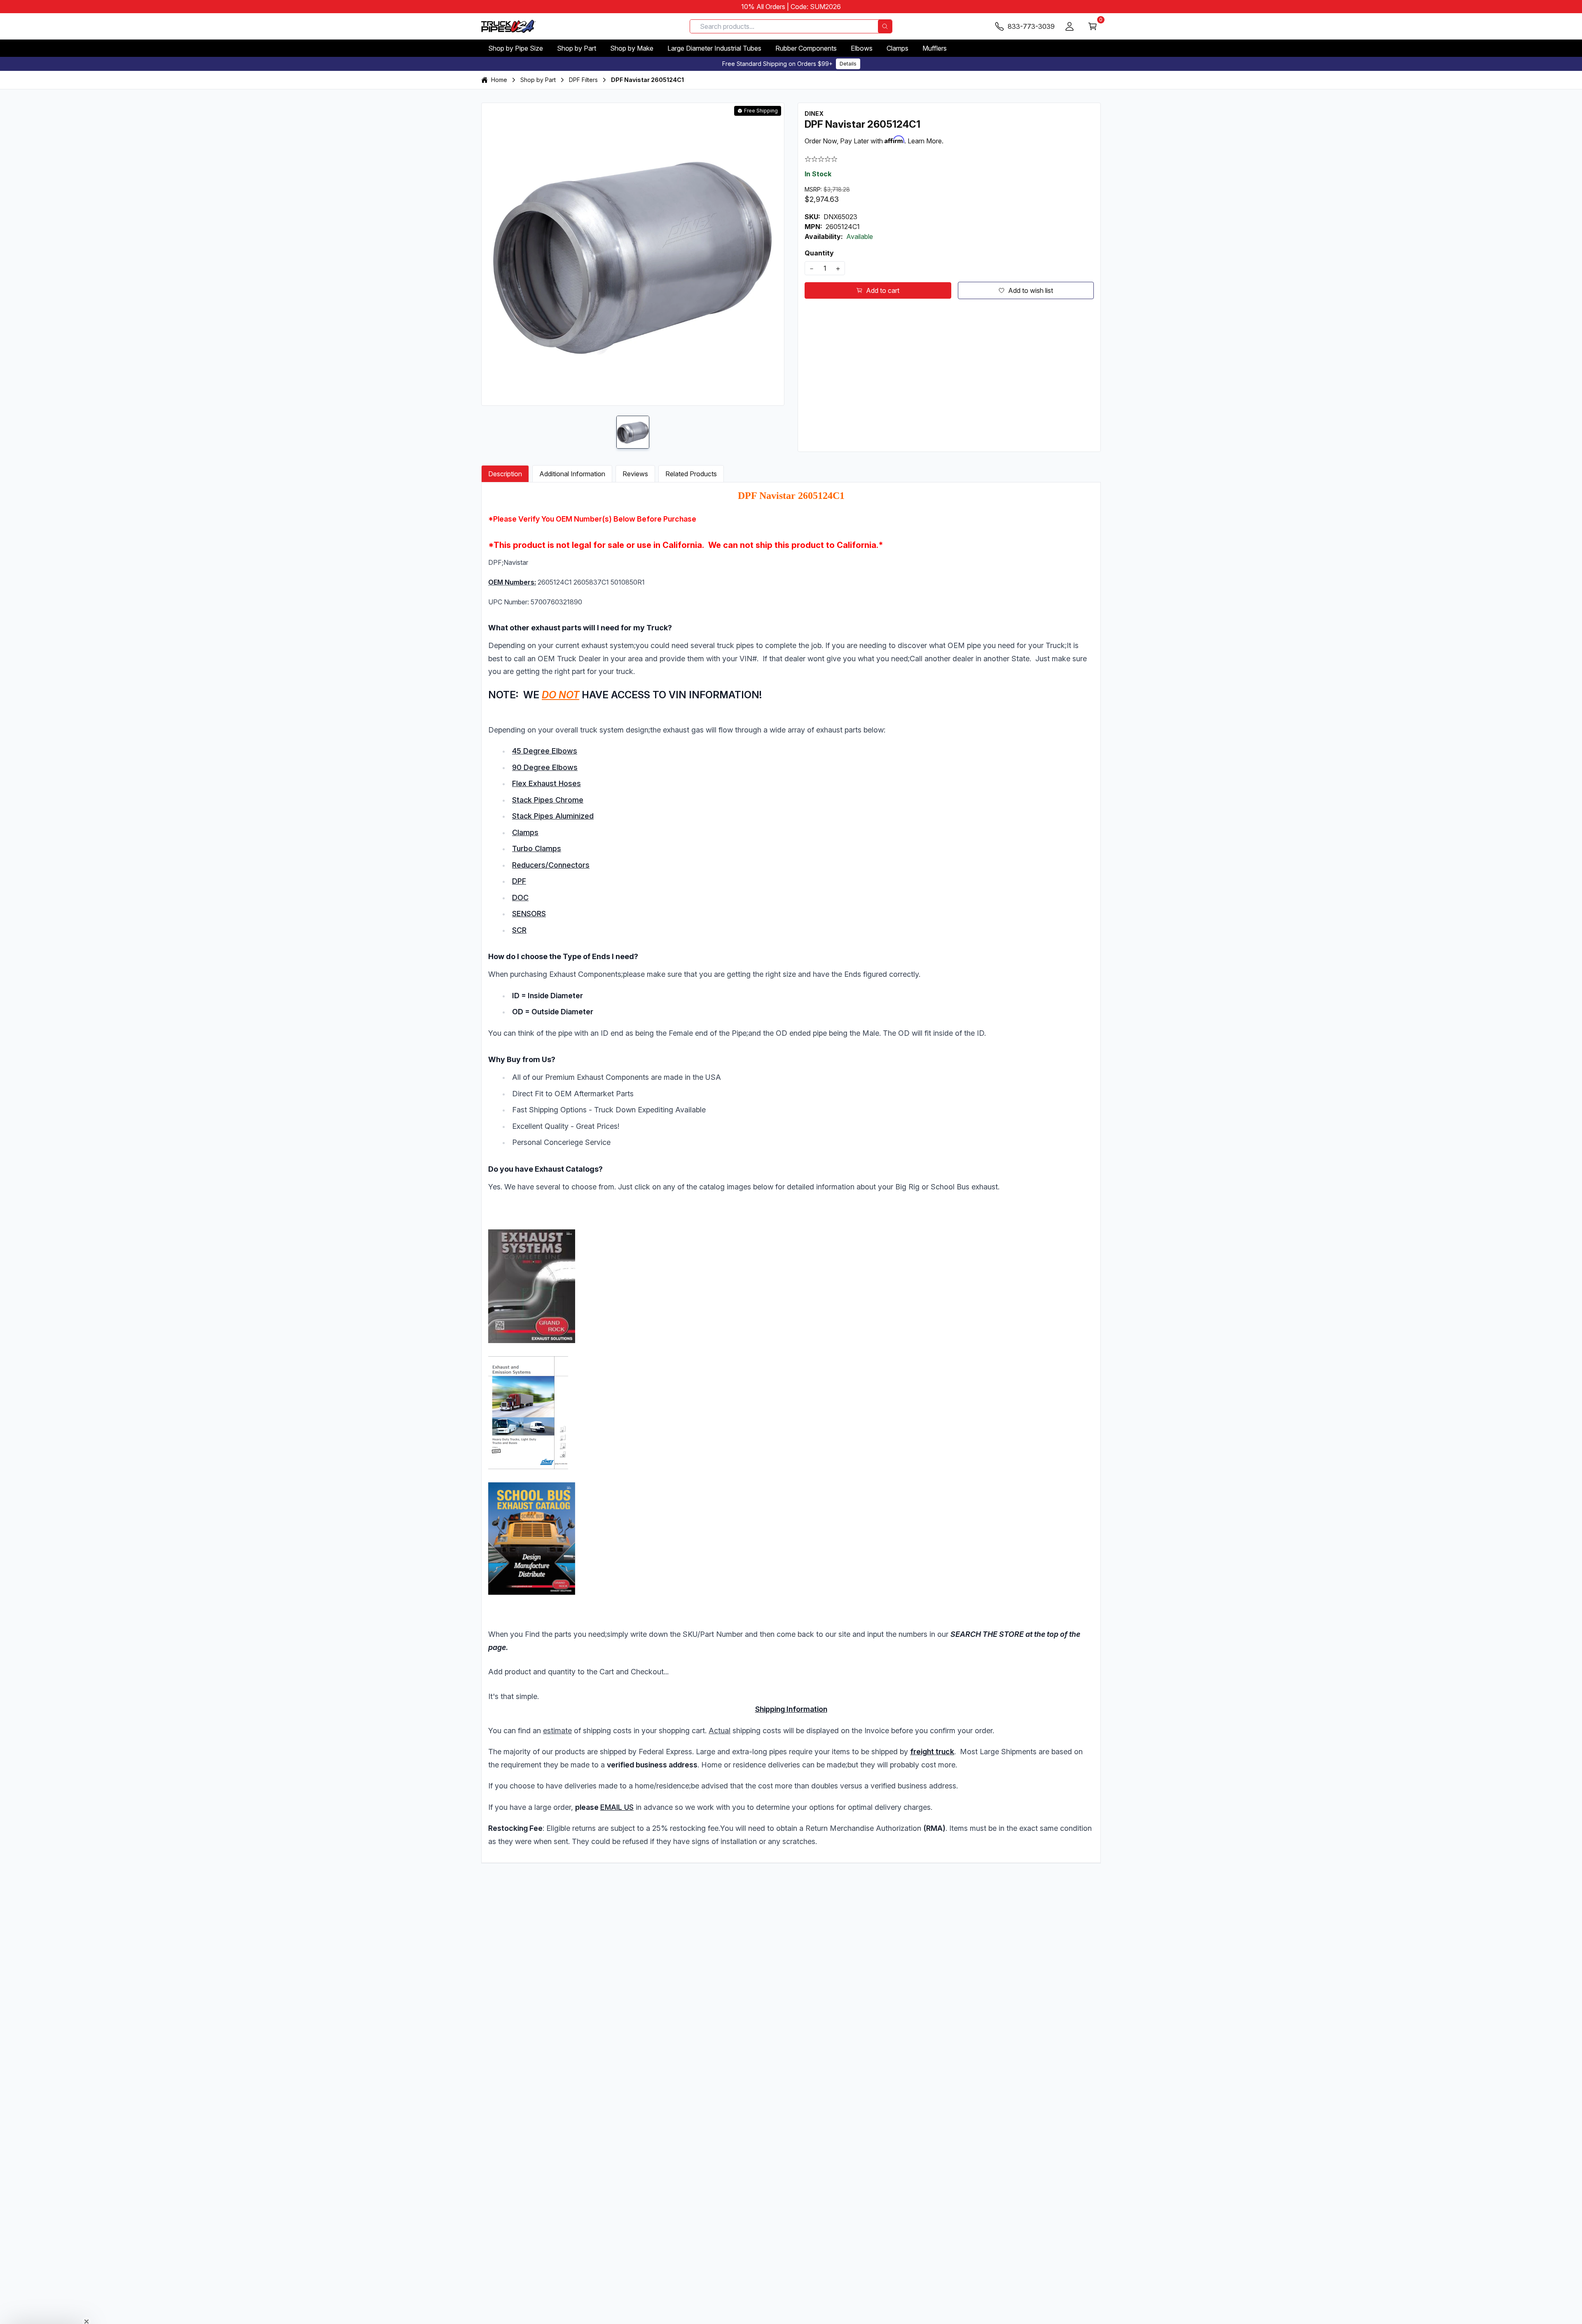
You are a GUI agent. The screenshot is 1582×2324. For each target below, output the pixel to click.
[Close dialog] (873, 1101)
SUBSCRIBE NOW (791, 1231)
